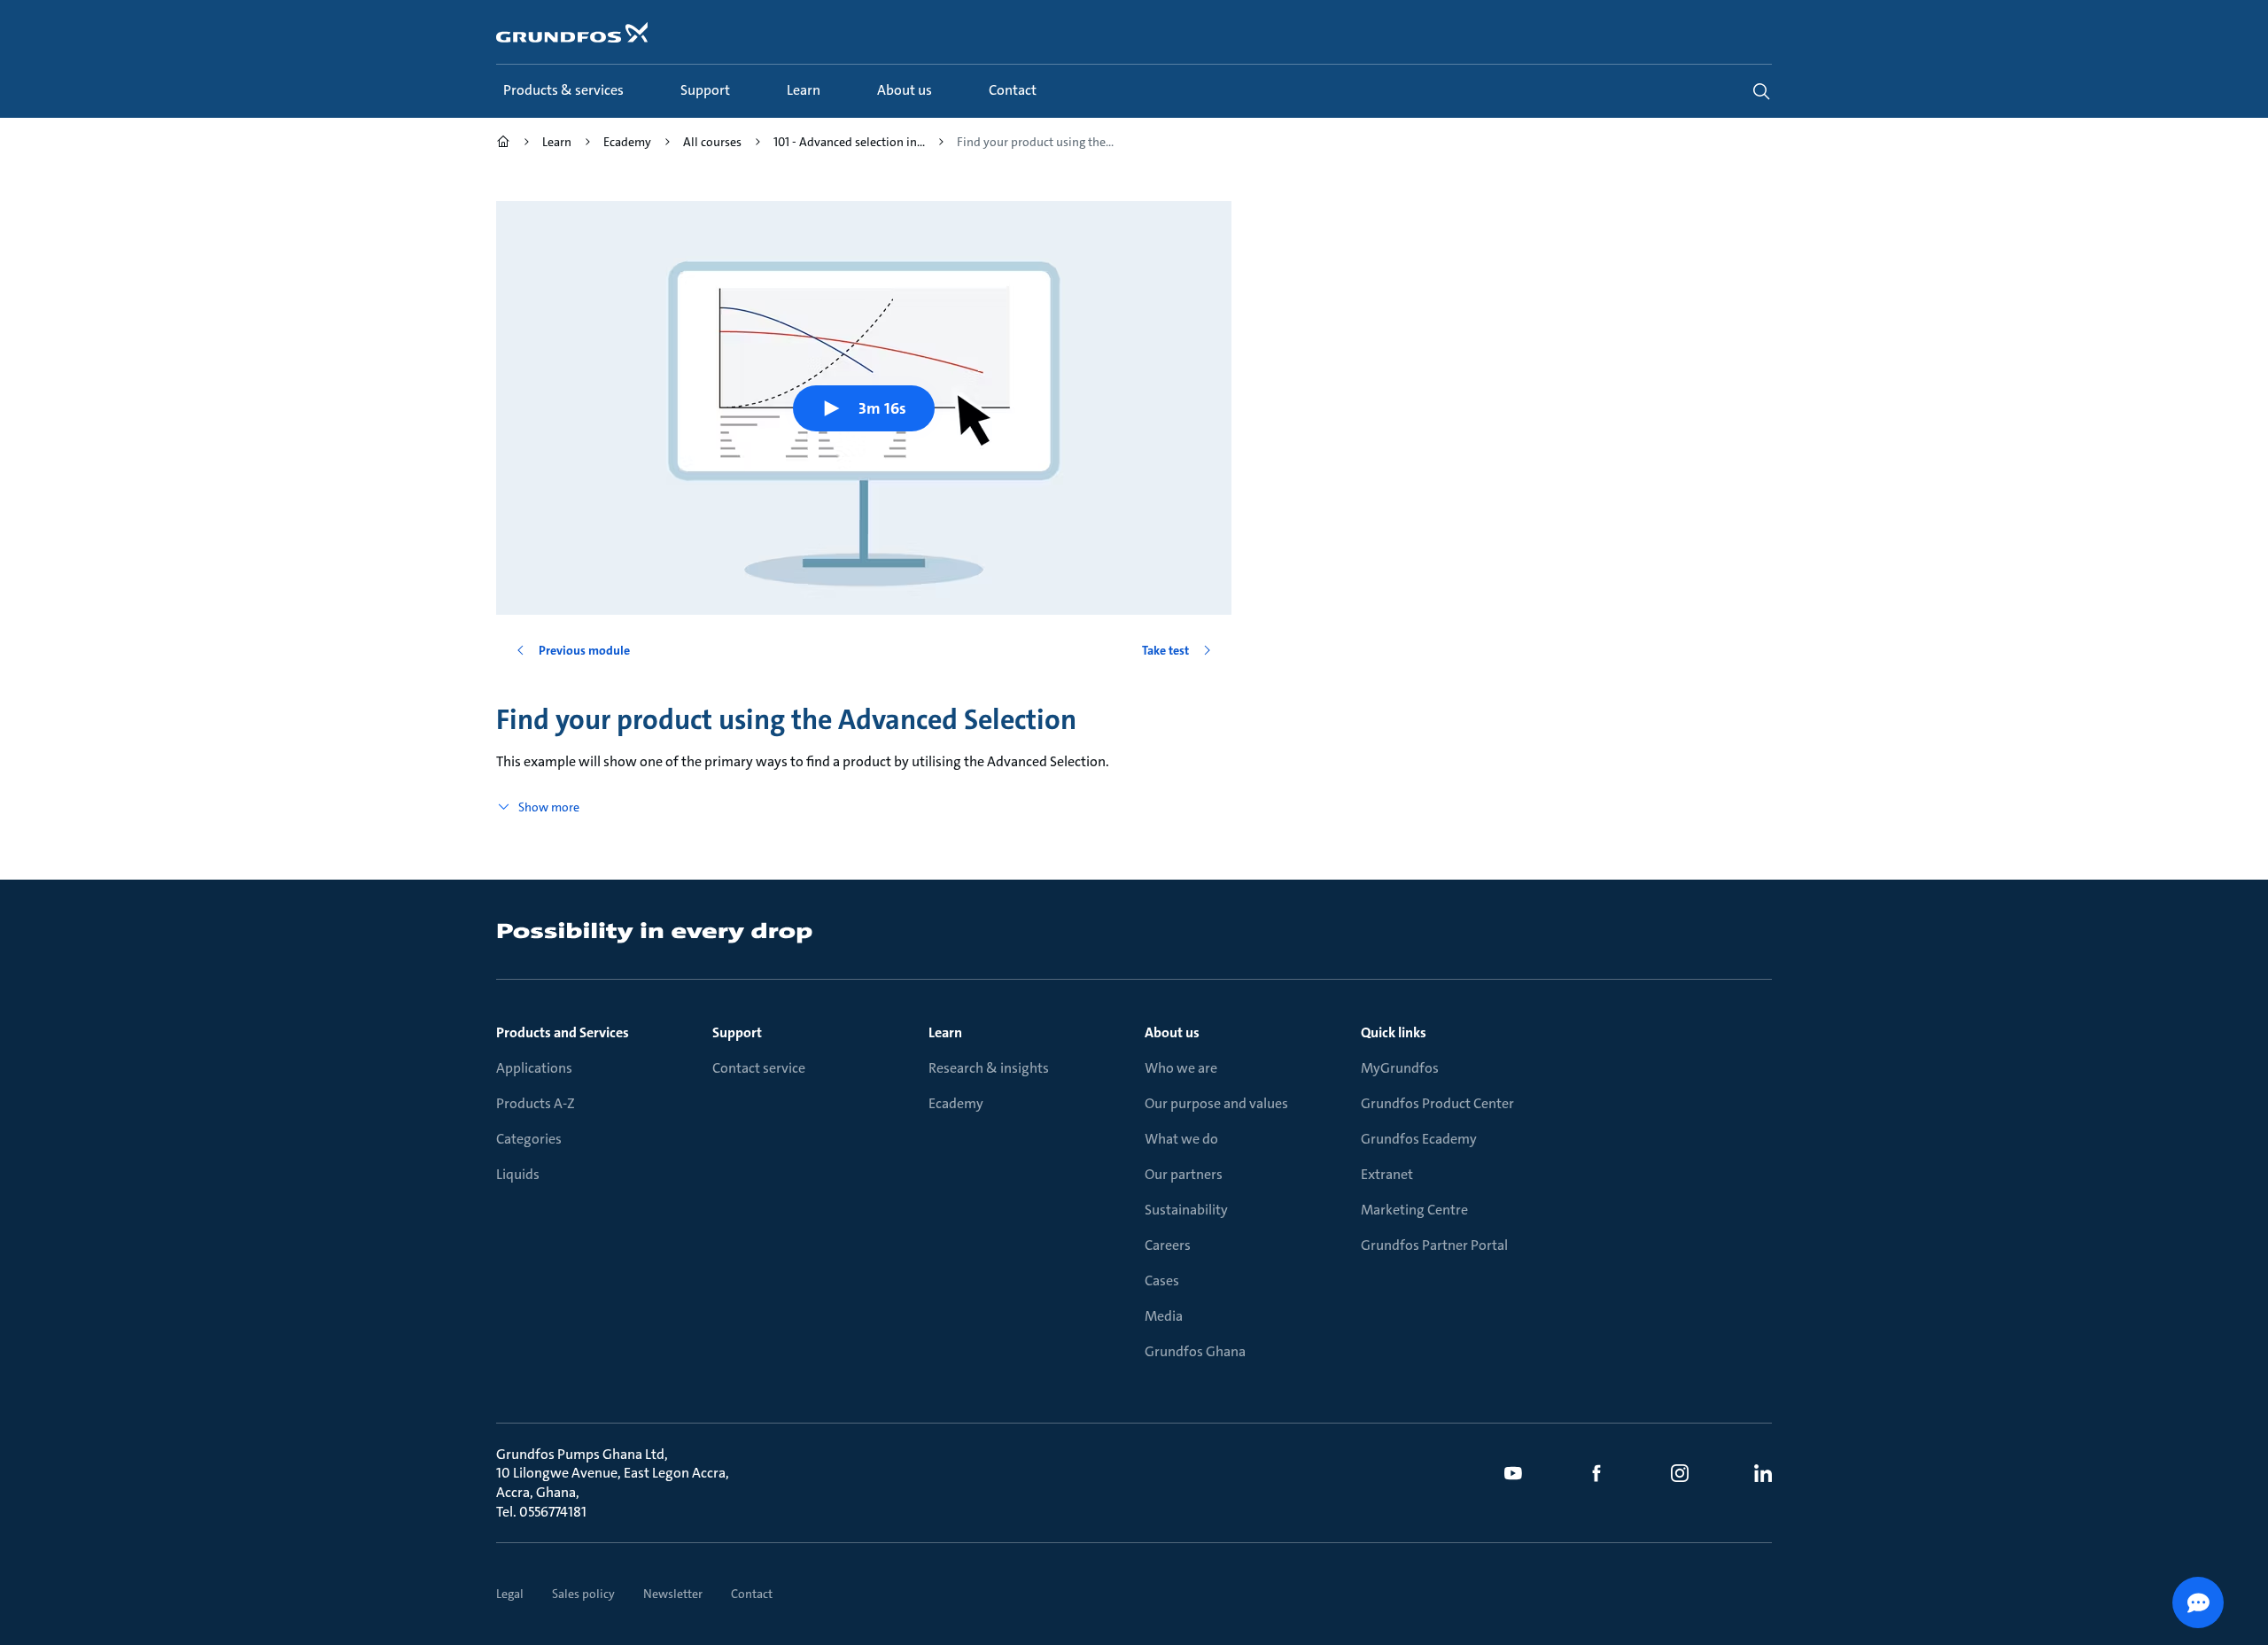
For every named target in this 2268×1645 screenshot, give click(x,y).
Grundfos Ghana (1195, 1351)
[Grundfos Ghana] (503, 144)
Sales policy (583, 1594)
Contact (752, 1594)
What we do (1181, 1139)
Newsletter (673, 1594)
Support (737, 1032)
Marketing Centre (1414, 1210)
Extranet (1387, 1174)
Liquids (518, 1174)
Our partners (1184, 1174)
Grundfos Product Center (1437, 1103)
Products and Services (563, 1032)
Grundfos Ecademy (1419, 1139)
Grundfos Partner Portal (1434, 1245)
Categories (529, 1139)
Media (1164, 1316)
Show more (549, 807)
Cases (1162, 1280)
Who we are (1181, 1068)
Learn (945, 1032)
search (1761, 91)
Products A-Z (536, 1103)
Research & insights (989, 1068)
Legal (510, 1594)
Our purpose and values (1216, 1103)
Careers (1168, 1245)
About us (1172, 1032)
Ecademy (956, 1103)
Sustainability (1186, 1210)
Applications (534, 1068)
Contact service (759, 1068)
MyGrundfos (1400, 1068)
